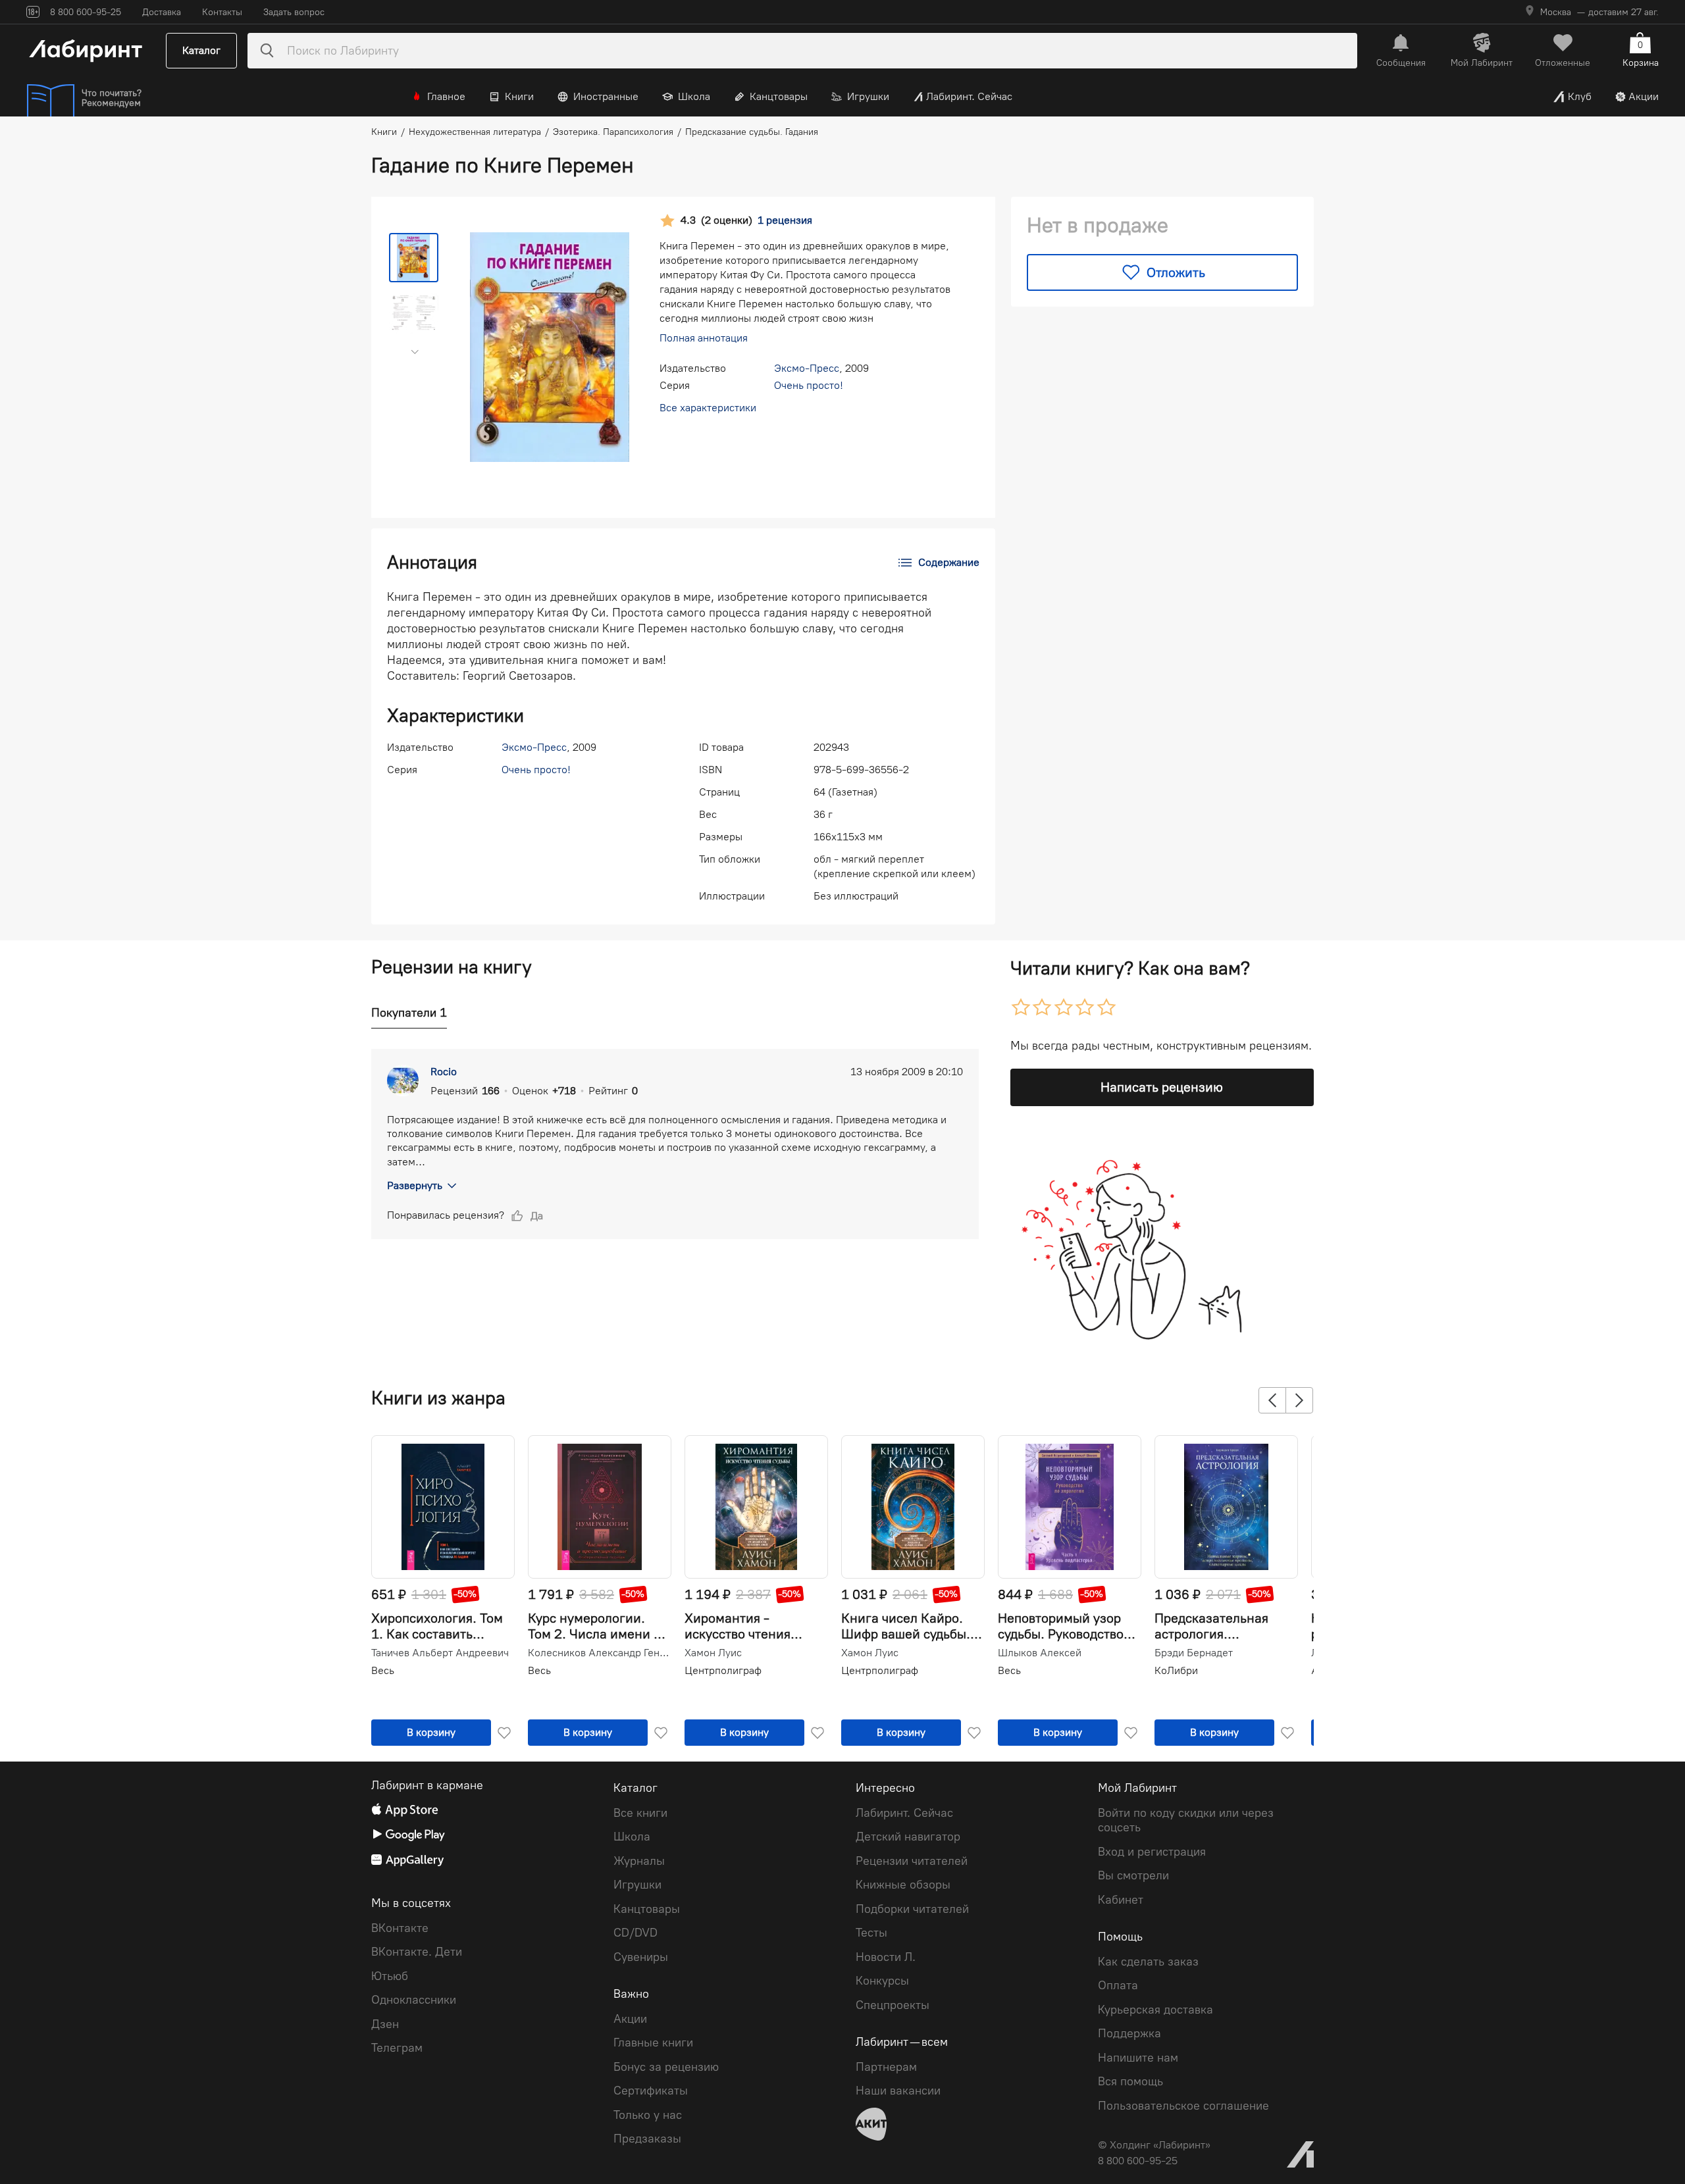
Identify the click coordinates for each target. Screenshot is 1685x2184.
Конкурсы (882, 1981)
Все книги (640, 1813)
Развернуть (415, 1185)
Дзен (385, 2024)
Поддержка (1129, 2033)
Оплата (1118, 1985)
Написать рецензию (1162, 1087)
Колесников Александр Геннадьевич (598, 1653)
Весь (383, 1670)
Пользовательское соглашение (1183, 2106)
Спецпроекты (893, 2005)
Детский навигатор (908, 1837)
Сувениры (641, 1957)
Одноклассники (414, 2000)
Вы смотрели (1133, 1875)
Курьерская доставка (1155, 2010)
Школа (694, 96)
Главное (446, 96)
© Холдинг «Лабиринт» (1154, 2145)
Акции (1644, 96)
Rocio (444, 1072)
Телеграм (397, 2048)
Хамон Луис (713, 1653)
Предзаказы (647, 2139)
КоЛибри (1176, 1670)
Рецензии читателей (912, 1861)
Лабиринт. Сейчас (969, 96)
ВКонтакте (400, 1928)
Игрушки (868, 96)
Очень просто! (809, 385)
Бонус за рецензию (666, 2067)
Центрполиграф (723, 1670)
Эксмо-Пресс (807, 368)
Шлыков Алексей (1040, 1653)
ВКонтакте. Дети (417, 1952)
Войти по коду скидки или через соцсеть (1186, 1820)
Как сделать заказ (1148, 1962)
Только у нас (648, 2115)
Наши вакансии (898, 2091)
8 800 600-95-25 (1138, 2161)
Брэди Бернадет (1194, 1653)
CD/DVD (635, 1933)
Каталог (201, 50)
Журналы (639, 1861)
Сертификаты (651, 2091)
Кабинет (1121, 1900)
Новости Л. (886, 1957)
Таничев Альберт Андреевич (440, 1653)
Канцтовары (779, 96)
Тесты (871, 1933)
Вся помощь (1130, 2081)
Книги (519, 96)
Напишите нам (1138, 2058)
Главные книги (653, 2043)
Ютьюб (390, 1976)
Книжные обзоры (903, 1885)
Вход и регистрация (1152, 1852)
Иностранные (606, 96)
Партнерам (886, 2067)
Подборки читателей (912, 1909)
